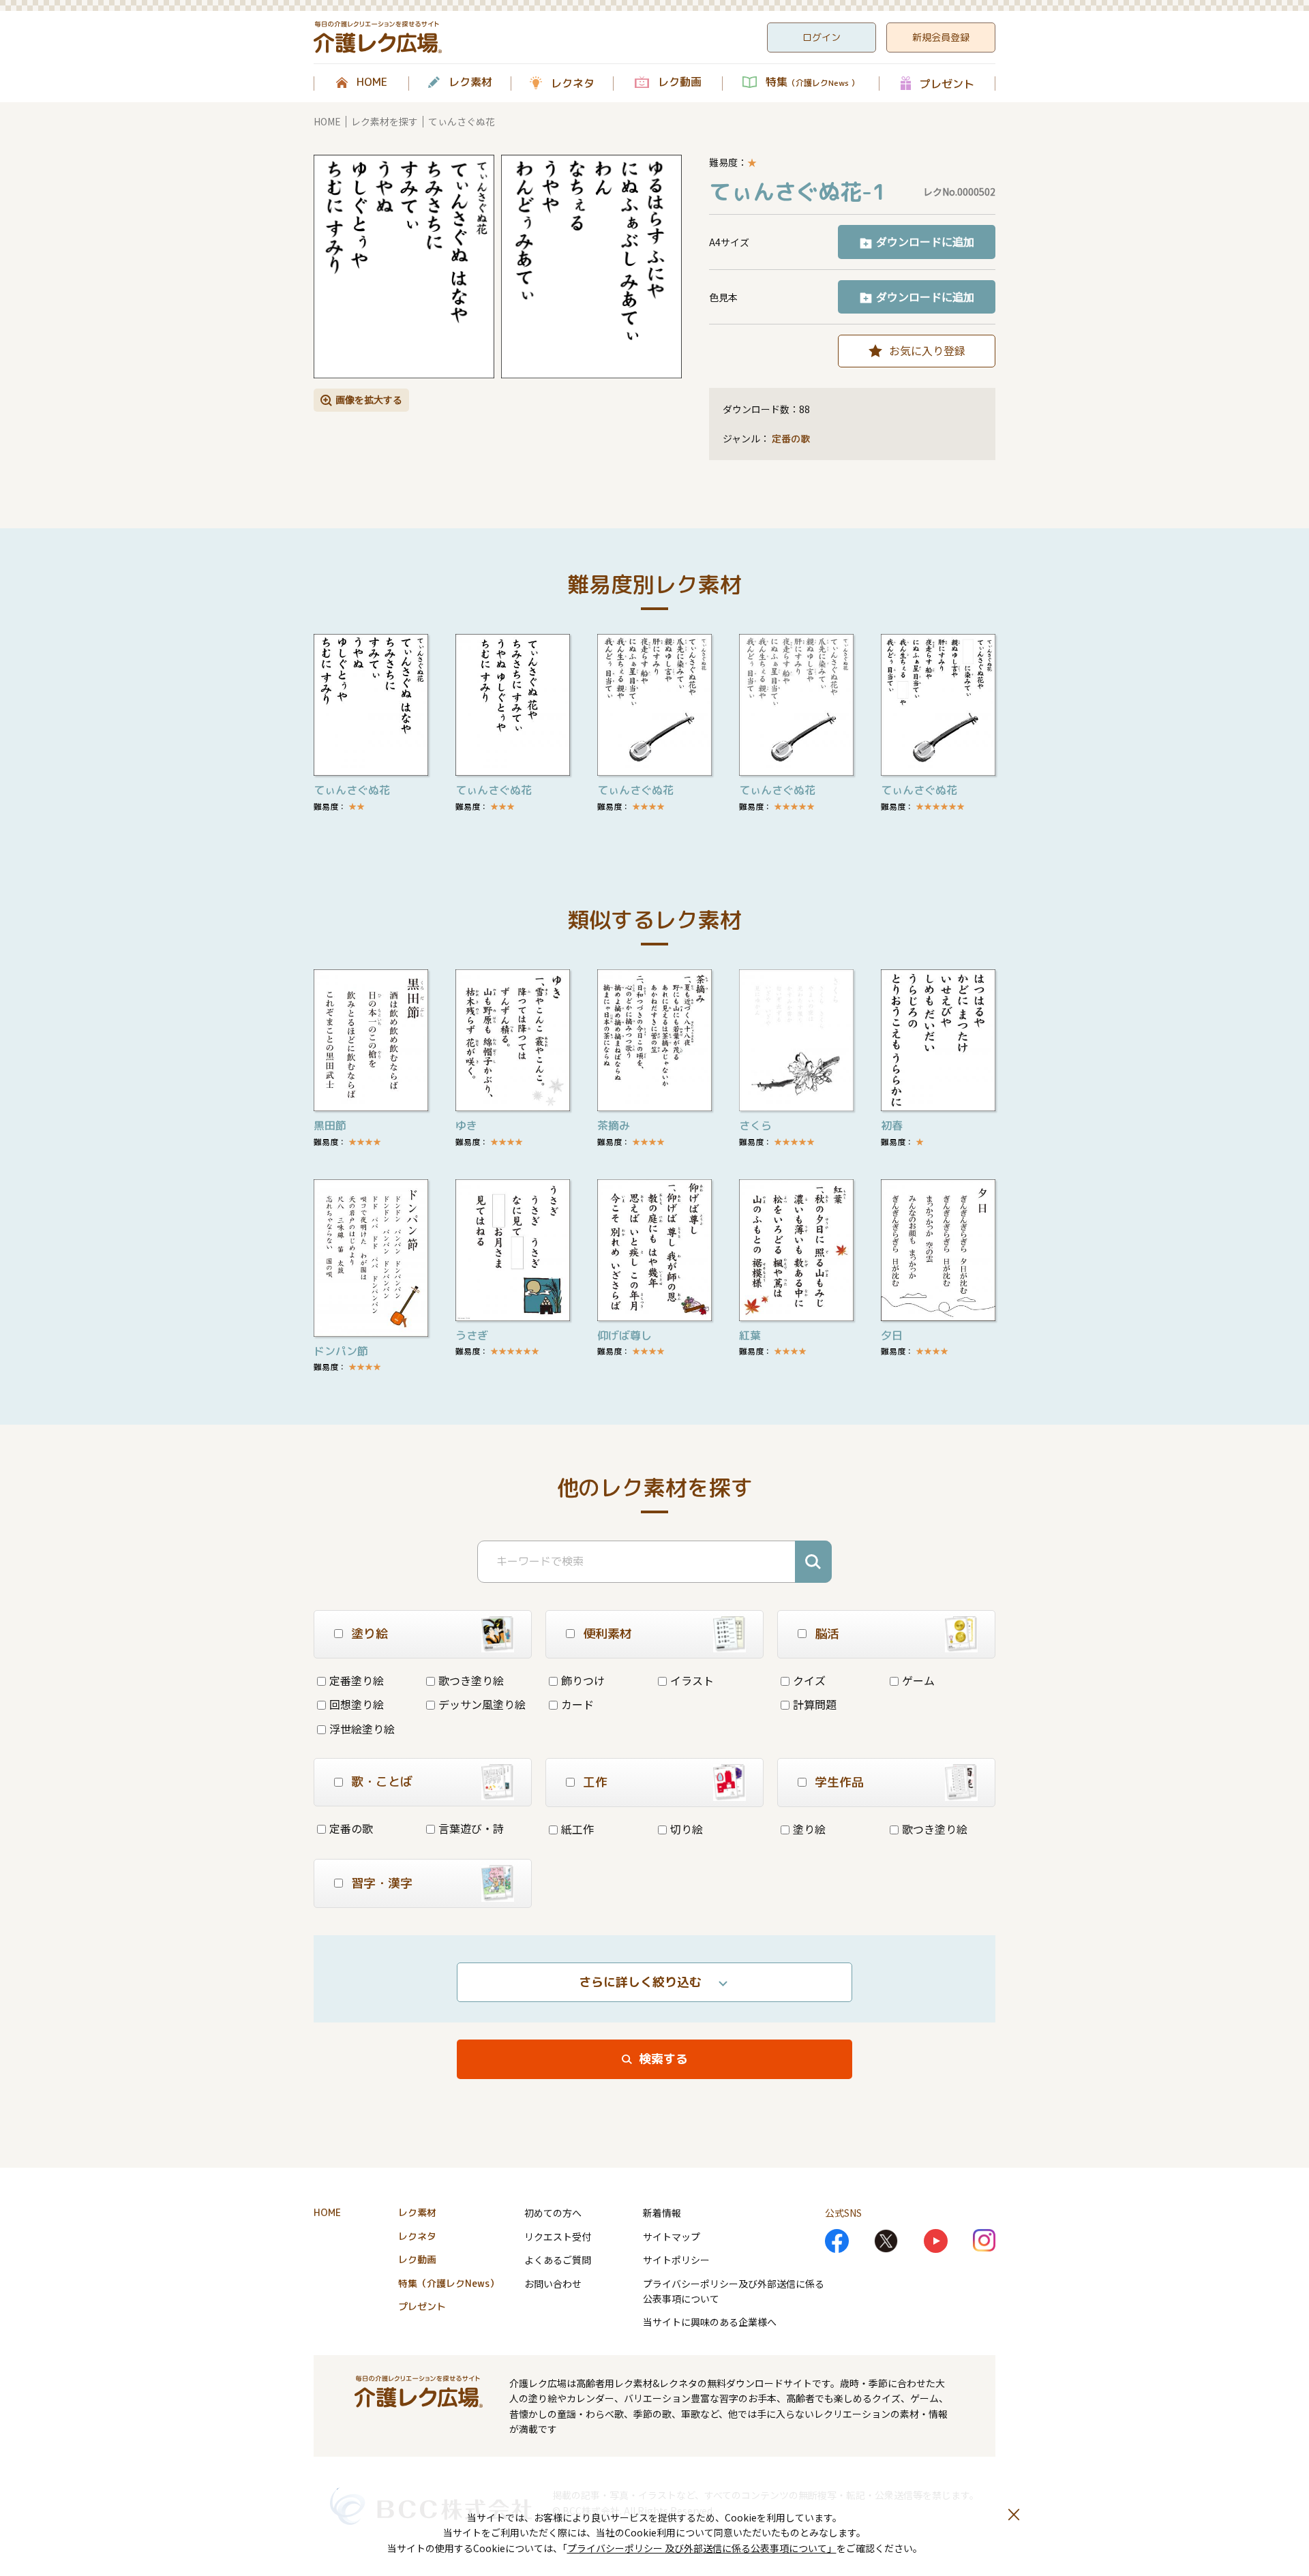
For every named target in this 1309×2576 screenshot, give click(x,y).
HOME (372, 82)
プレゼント (947, 84)
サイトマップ (672, 2237)
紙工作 (577, 1829)
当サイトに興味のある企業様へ (710, 2322)
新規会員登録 (941, 37)
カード (577, 1704)
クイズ (809, 1680)
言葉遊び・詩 (471, 1828)
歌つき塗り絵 (471, 1680)
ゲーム (918, 1680)
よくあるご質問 (558, 2260)
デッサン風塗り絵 (482, 1704)
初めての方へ (553, 2213)
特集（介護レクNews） (449, 2283)
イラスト (692, 1680)
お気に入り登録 (927, 350)
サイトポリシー (676, 2260)
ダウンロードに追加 (925, 241)
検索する (663, 2059)
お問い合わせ (553, 2284)
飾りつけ (583, 1680)
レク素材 (470, 82)
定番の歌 (791, 439)
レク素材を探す (385, 121)
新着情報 (662, 2213)
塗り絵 (809, 1829)
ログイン (822, 37)
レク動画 (680, 82)
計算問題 (815, 1704)
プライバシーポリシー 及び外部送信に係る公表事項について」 (702, 2548)
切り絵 (687, 1829)
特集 (812, 82)
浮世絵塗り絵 (362, 1729)
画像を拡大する (369, 399)
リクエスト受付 (558, 2237)
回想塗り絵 (357, 1704)
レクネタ (573, 83)
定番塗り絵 (357, 1680)
